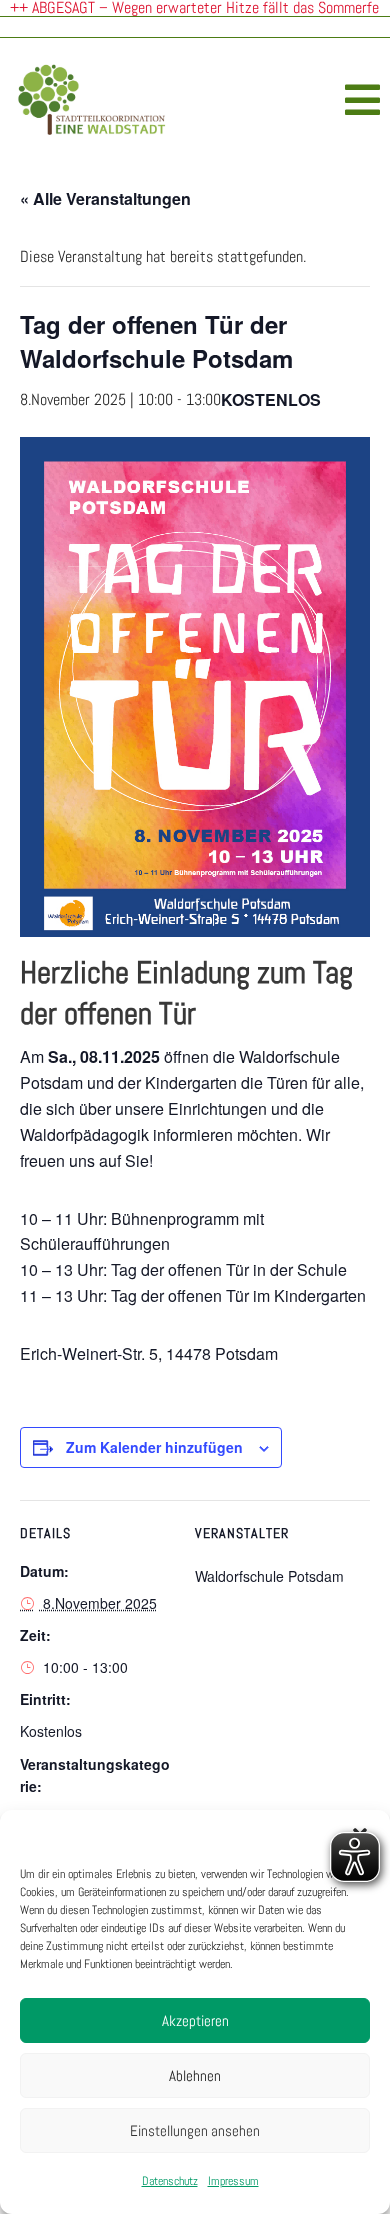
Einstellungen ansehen (195, 2130)
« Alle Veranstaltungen (105, 198)
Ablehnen (195, 2075)
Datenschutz (170, 2181)
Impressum (233, 2181)
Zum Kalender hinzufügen (154, 1447)
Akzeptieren (195, 2020)
